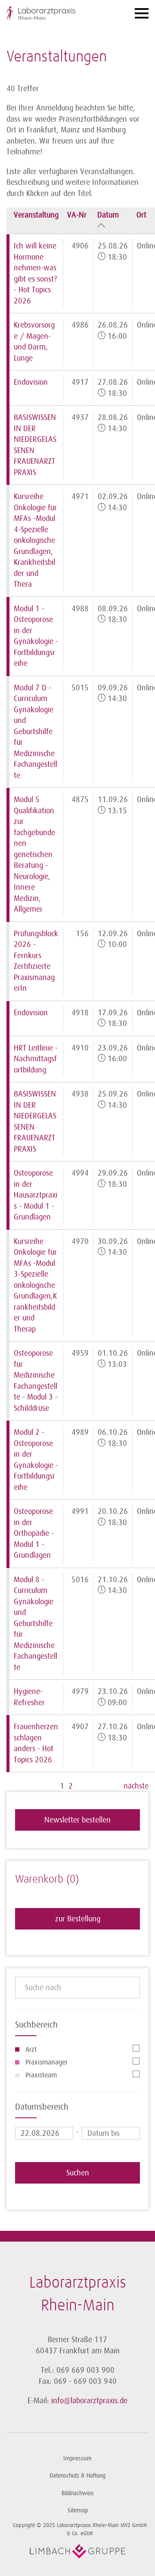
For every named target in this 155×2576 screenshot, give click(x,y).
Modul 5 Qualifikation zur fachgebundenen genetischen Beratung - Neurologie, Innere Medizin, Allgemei (34, 854)
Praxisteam (41, 2075)
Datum (108, 215)
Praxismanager (46, 2062)
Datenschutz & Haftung (77, 2476)
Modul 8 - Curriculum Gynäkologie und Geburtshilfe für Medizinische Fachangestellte (36, 1623)
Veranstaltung (36, 215)
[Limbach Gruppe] (77, 2551)
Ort (141, 215)
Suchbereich (36, 2025)
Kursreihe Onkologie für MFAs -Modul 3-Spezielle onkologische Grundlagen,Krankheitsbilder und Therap (35, 1285)
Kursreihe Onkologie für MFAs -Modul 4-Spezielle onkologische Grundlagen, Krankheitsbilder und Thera (35, 540)
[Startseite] (58, 14)
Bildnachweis (78, 2493)
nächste (136, 1786)
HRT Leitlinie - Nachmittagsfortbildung (36, 1059)
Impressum (77, 2458)
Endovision (31, 382)
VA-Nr (77, 215)
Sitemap (78, 2510)
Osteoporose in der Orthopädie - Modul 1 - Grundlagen (34, 1533)
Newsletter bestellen (77, 1820)
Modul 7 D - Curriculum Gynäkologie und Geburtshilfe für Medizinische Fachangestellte (36, 732)
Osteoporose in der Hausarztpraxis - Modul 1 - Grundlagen (36, 1195)
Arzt (31, 2049)
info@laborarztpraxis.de (89, 2401)
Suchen (78, 2173)
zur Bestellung (78, 1919)
